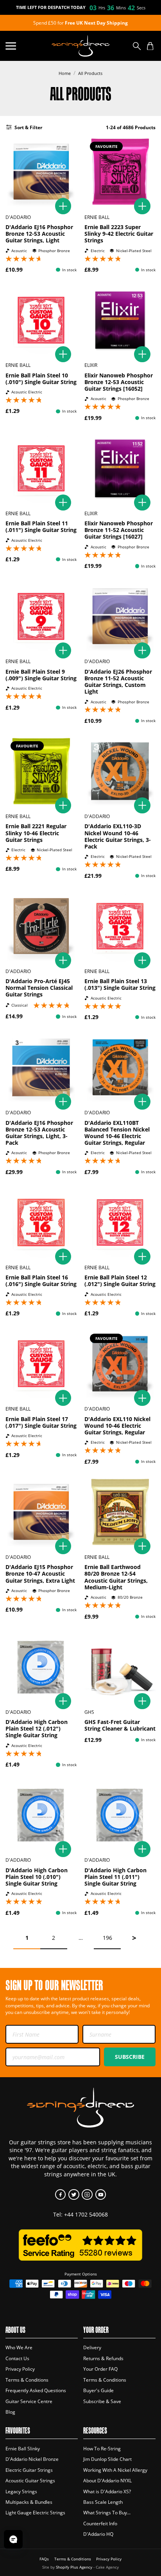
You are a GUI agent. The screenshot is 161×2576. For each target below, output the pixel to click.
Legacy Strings (21, 2491)
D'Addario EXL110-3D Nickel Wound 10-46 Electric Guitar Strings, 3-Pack (118, 836)
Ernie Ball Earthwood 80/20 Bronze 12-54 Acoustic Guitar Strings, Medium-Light (116, 1577)
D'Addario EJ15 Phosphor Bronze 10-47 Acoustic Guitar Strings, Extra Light (40, 1574)
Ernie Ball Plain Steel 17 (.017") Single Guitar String (41, 1422)
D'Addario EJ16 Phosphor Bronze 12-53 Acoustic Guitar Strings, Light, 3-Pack (39, 1133)
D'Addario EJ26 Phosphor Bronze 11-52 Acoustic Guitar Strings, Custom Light (118, 681)
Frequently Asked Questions (36, 2390)
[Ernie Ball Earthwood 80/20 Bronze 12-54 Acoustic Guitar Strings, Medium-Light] (120, 1512)
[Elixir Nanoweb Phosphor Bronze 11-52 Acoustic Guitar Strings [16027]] (120, 468)
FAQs (44, 2559)
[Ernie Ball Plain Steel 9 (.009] (41, 616)
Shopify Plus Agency (74, 2567)
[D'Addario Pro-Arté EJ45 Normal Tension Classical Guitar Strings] (41, 926)
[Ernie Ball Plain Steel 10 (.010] (41, 320)
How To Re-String (102, 2449)
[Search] (137, 46)
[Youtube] (101, 2194)
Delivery (92, 2347)
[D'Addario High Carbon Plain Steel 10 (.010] (41, 1815)
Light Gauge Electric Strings (35, 2513)
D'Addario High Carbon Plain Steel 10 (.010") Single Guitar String (37, 1877)
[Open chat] (13, 2539)
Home (65, 73)
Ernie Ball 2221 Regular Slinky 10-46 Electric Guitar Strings (36, 833)
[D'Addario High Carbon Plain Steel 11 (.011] (120, 1815)
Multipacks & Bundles (29, 2502)
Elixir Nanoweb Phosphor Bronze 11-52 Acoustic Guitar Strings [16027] (119, 530)
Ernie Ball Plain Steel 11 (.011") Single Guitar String (41, 527)
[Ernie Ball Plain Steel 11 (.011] (41, 468)
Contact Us (17, 2358)
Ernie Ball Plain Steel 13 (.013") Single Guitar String (120, 984)
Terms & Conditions (27, 2380)
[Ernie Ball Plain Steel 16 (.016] (41, 1222)
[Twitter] (74, 2194)
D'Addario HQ (98, 2534)
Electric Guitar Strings (29, 2470)
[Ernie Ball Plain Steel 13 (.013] (120, 926)
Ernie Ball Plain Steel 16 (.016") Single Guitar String (41, 1281)
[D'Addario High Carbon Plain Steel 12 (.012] (41, 1667)
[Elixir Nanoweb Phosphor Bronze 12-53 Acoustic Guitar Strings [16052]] (120, 320)
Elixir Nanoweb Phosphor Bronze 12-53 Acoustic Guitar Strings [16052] (119, 382)
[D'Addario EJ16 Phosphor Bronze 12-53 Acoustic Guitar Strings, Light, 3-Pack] (41, 1067)
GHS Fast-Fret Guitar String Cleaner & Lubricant (120, 1725)
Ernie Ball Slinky (23, 2449)
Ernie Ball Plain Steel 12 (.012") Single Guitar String (120, 1281)
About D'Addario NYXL (107, 2481)
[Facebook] (60, 2194)
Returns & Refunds (103, 2358)
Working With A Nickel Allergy (115, 2470)
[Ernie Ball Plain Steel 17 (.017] (41, 1364)
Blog (10, 2412)
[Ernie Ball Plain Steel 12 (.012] (120, 1222)
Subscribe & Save (102, 2401)
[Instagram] (87, 2194)
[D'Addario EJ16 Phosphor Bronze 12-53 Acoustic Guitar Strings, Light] (41, 172)
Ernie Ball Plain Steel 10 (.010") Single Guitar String (41, 379)
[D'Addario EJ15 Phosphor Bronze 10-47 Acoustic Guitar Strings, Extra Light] (41, 1512)
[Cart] (150, 46)
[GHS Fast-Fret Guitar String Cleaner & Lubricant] (120, 1667)
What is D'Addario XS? (107, 2491)
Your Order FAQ (100, 2369)
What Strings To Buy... (107, 2513)
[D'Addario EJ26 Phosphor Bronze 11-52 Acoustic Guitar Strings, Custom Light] (120, 616)
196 (107, 1938)
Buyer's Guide (98, 2390)
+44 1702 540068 (86, 2214)
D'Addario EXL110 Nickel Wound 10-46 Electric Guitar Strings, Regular (117, 1426)
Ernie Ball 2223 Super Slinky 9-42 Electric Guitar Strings (119, 234)
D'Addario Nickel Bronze (32, 2459)
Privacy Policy (20, 2369)
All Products (90, 73)
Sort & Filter (28, 127)
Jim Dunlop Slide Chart (107, 2459)
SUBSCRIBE (130, 2057)
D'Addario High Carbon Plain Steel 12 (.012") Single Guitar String (37, 1728)
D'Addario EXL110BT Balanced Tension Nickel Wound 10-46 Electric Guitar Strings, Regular (117, 1133)
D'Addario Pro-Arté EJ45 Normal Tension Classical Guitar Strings (39, 988)
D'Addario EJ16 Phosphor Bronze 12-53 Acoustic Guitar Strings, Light (39, 234)
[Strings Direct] (80, 46)
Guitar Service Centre (29, 2401)
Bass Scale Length (103, 2502)
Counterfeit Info (100, 2524)
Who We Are (19, 2347)
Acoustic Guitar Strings (30, 2481)
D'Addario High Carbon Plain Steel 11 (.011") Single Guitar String (115, 1877)
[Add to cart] (63, 206)
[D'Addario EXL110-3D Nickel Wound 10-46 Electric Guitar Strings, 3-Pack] (120, 771)
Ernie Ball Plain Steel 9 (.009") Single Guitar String (41, 675)
